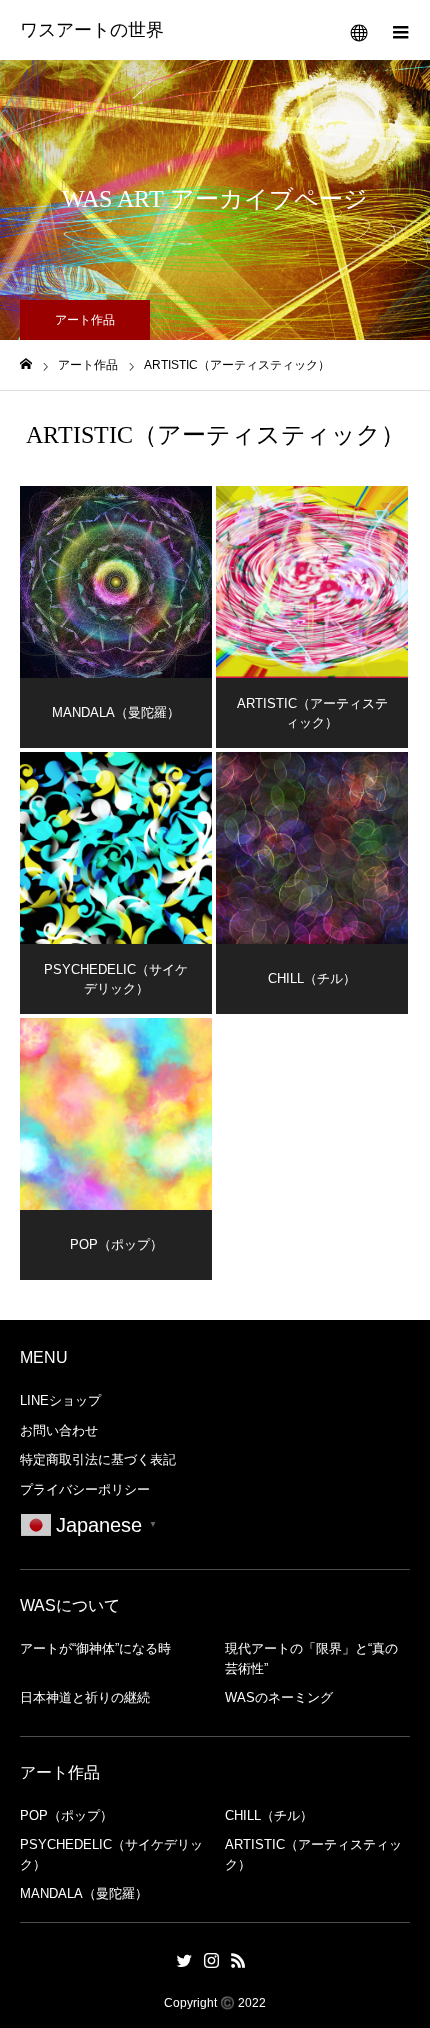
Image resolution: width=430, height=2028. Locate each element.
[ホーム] (26, 364)
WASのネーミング (279, 1697)
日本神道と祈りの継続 (85, 1697)
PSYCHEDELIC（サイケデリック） (111, 1854)
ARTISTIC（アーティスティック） (313, 1854)
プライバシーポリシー (85, 1489)
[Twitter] (185, 1960)
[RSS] (239, 1960)
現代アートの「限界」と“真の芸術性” (311, 1658)
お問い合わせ (59, 1430)
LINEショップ (60, 1400)
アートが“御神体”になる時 (95, 1648)
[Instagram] (212, 1960)
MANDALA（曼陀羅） (84, 1893)
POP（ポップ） (66, 1815)
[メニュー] (400, 30)
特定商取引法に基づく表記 (98, 1459)
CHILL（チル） (269, 1815)
